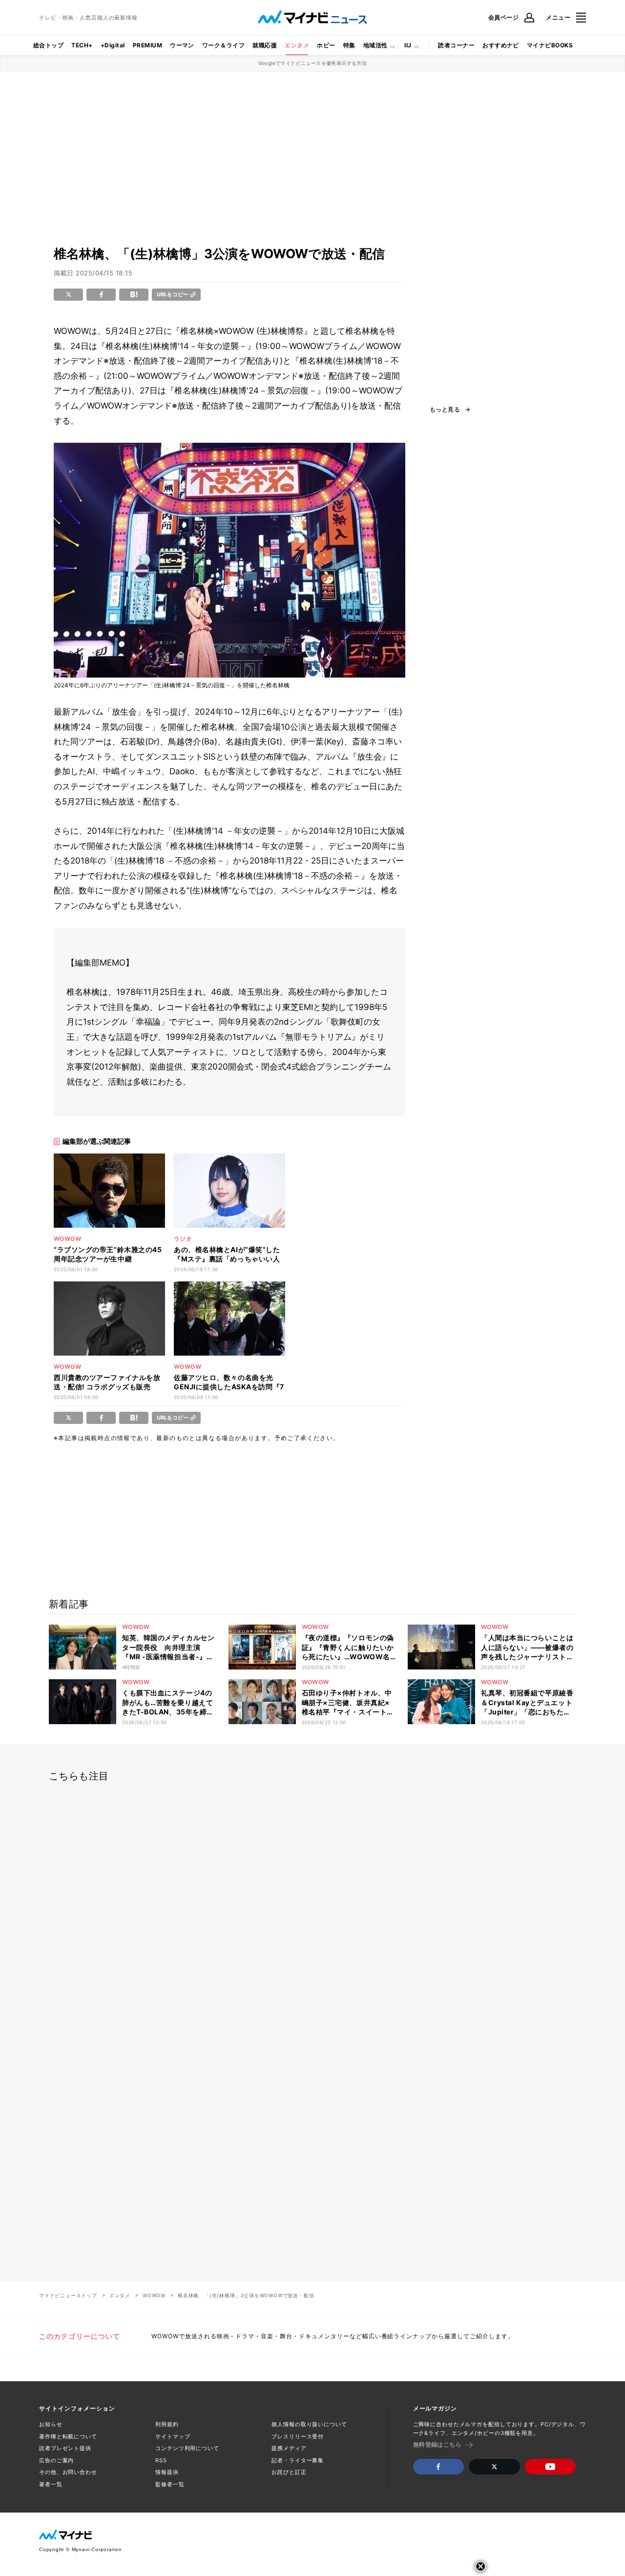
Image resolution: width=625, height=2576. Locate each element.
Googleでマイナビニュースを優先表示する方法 (313, 63)
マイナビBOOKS (550, 45)
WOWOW (154, 2295)
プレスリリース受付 (298, 2436)
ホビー (326, 45)
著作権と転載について (68, 2436)
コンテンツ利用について (187, 2448)
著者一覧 (51, 2484)
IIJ (408, 45)
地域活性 (375, 45)
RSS (161, 2460)
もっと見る (445, 410)
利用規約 (167, 2424)
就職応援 (265, 45)
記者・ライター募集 (298, 2460)
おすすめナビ (501, 45)
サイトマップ (173, 2436)
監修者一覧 (170, 2484)
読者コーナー (456, 45)
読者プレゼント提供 (65, 2448)
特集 (349, 45)
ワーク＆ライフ (223, 45)
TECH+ (82, 45)
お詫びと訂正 (289, 2472)
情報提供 (167, 2472)
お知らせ (51, 2424)
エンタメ (297, 45)
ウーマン (182, 45)
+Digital (113, 45)
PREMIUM (147, 45)
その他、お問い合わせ (68, 2472)
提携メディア (289, 2448)
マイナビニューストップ (68, 2295)
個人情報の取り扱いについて (309, 2424)
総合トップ (48, 45)
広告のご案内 (56, 2460)
